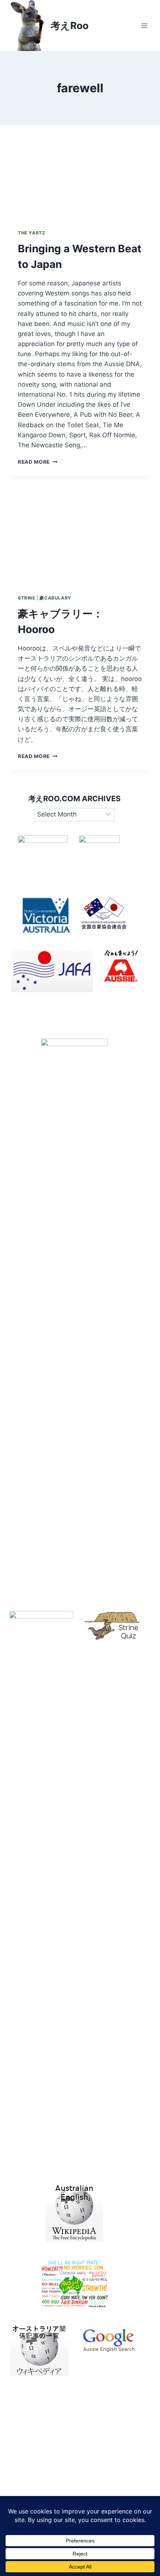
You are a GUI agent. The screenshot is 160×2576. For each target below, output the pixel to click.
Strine (27, 598)
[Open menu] (144, 25)
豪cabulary (55, 598)
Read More (38, 462)
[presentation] (80, 173)
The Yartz (31, 233)
